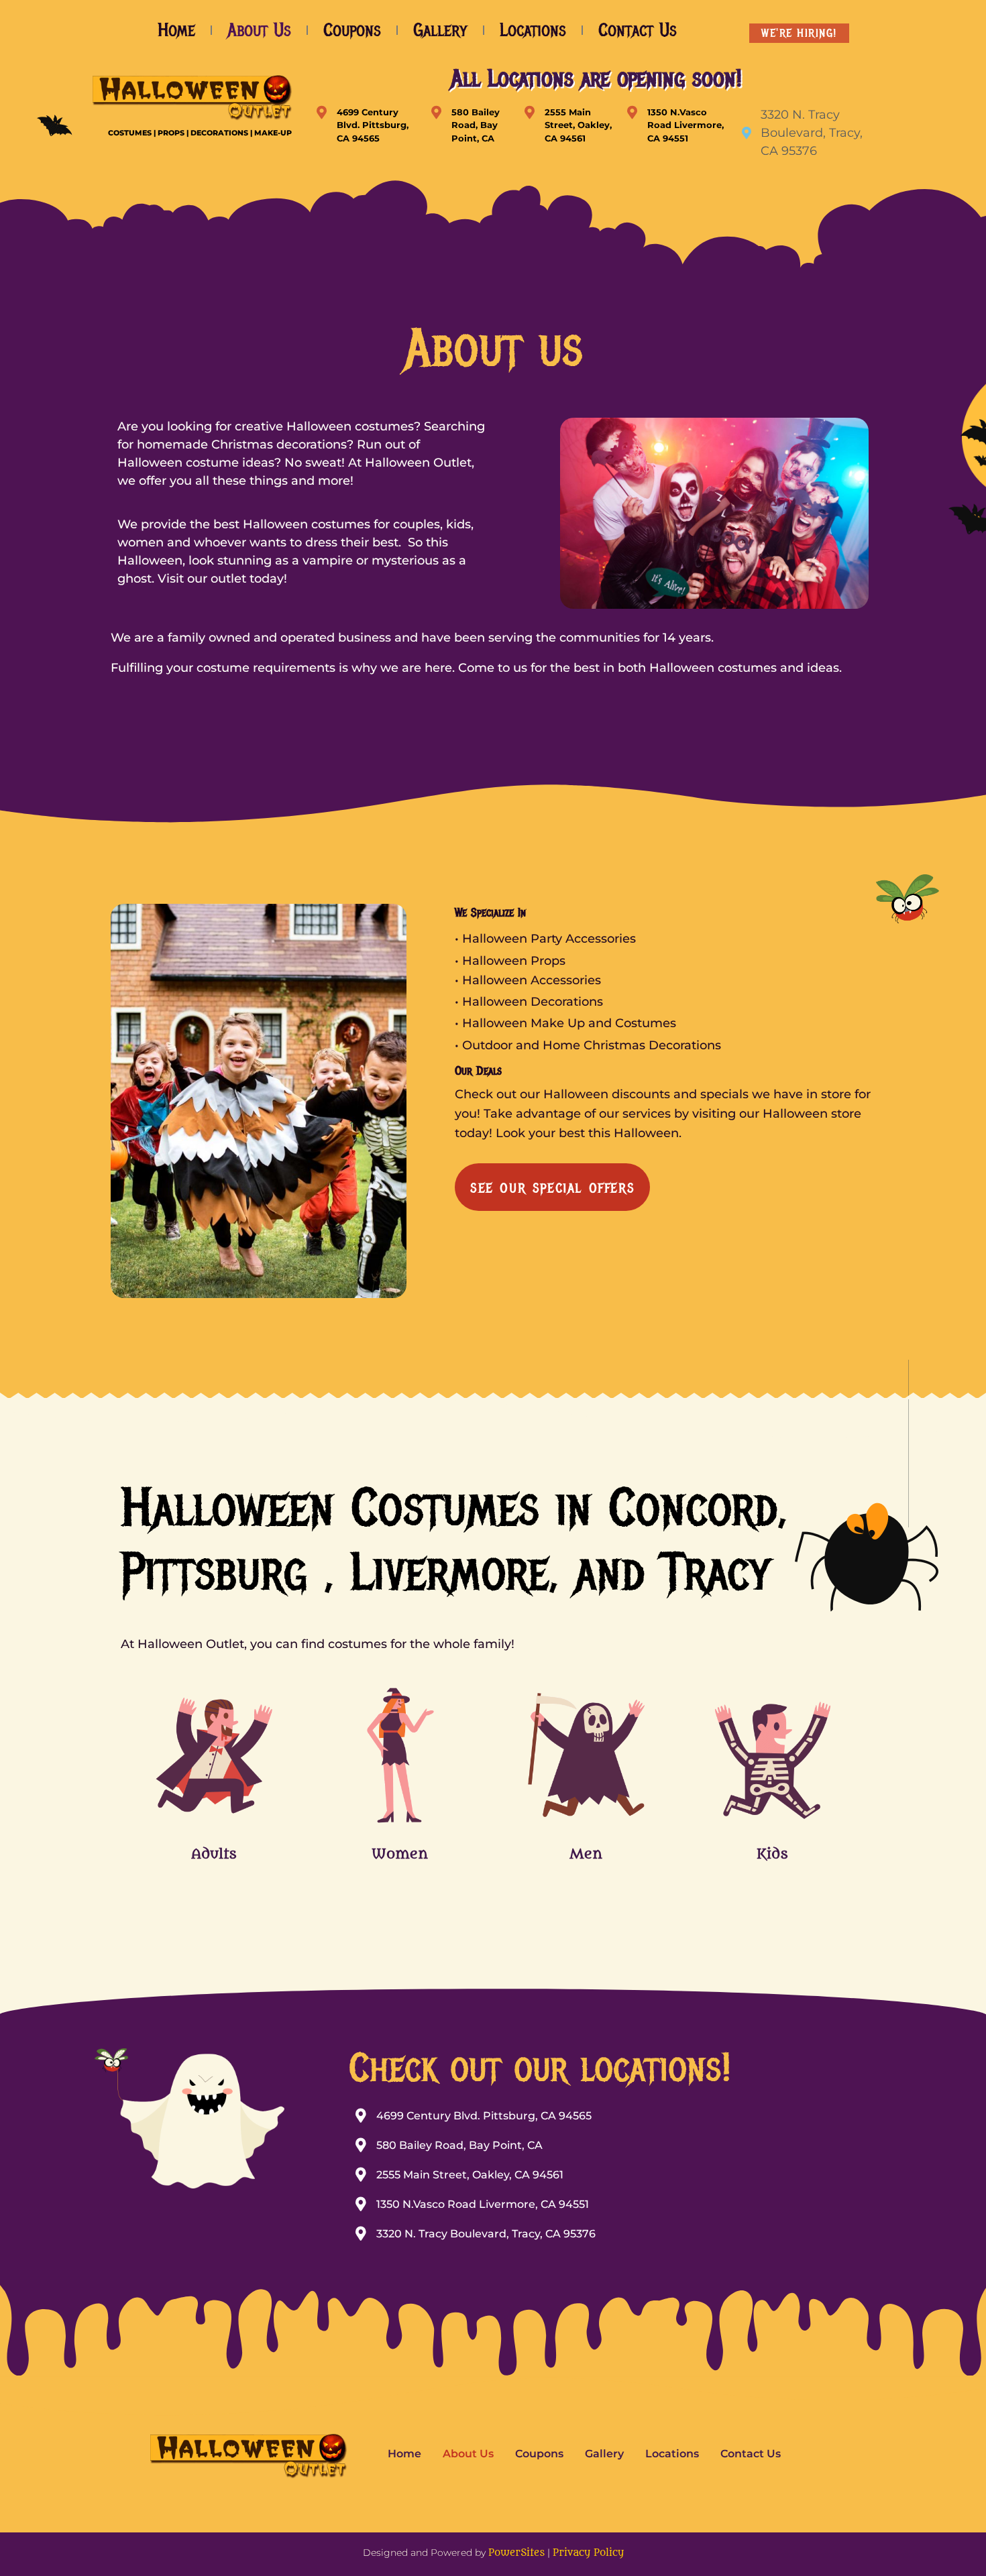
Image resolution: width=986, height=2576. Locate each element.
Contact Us (638, 30)
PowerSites (516, 2553)
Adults (214, 1854)
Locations (533, 30)
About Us (259, 30)
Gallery (440, 30)
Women (400, 1854)
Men (586, 1854)
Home (176, 30)
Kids (772, 1854)
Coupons (352, 30)
